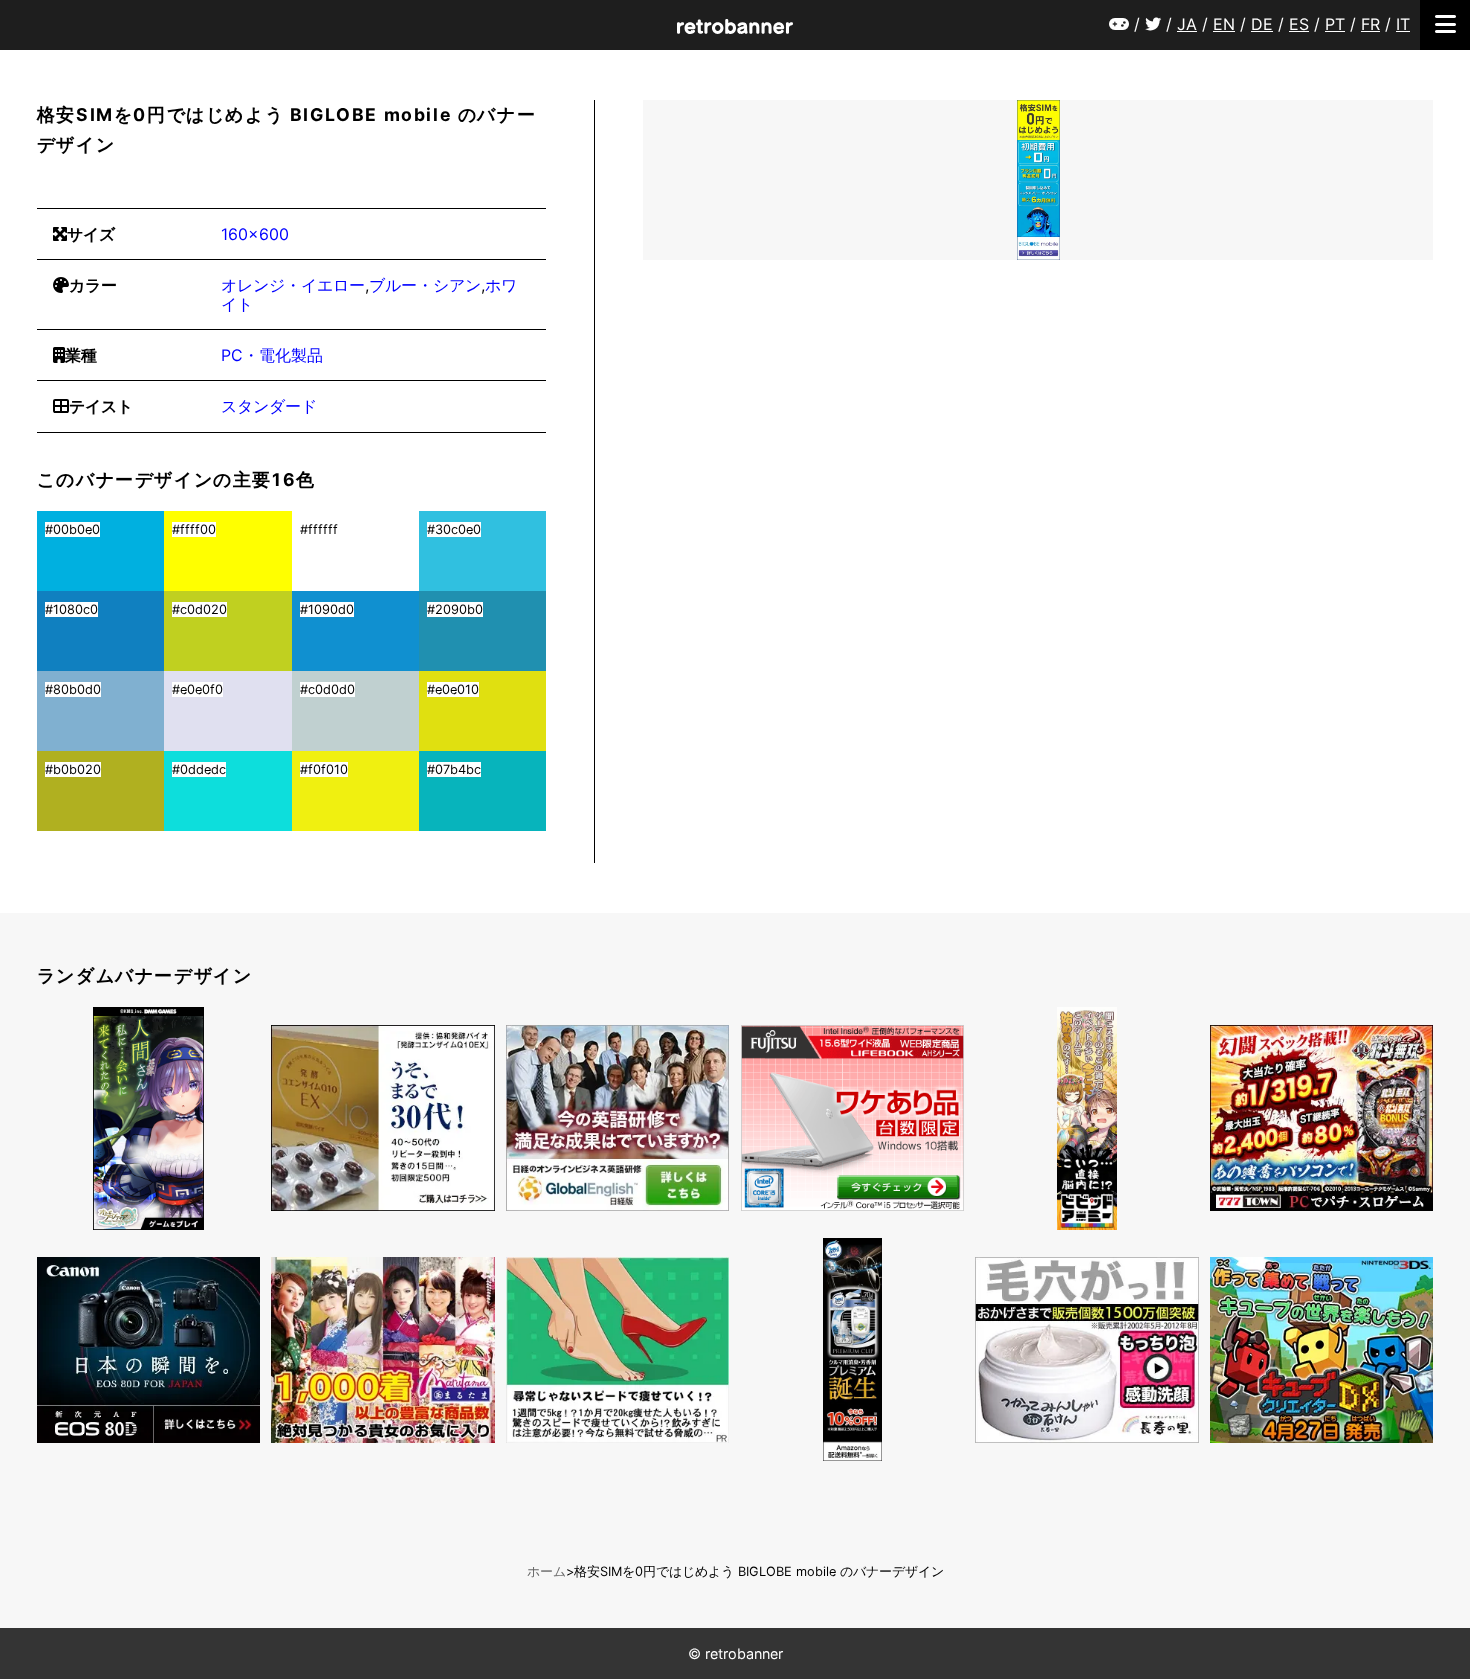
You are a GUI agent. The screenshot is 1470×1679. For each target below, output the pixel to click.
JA (1187, 24)
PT (1335, 24)
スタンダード (269, 406)
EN (1224, 24)
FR (1370, 24)
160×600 (255, 234)
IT (1403, 24)
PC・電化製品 (272, 355)
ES (1299, 24)
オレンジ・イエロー (293, 285)
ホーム (546, 1571)
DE (1262, 24)
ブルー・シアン (425, 285)
